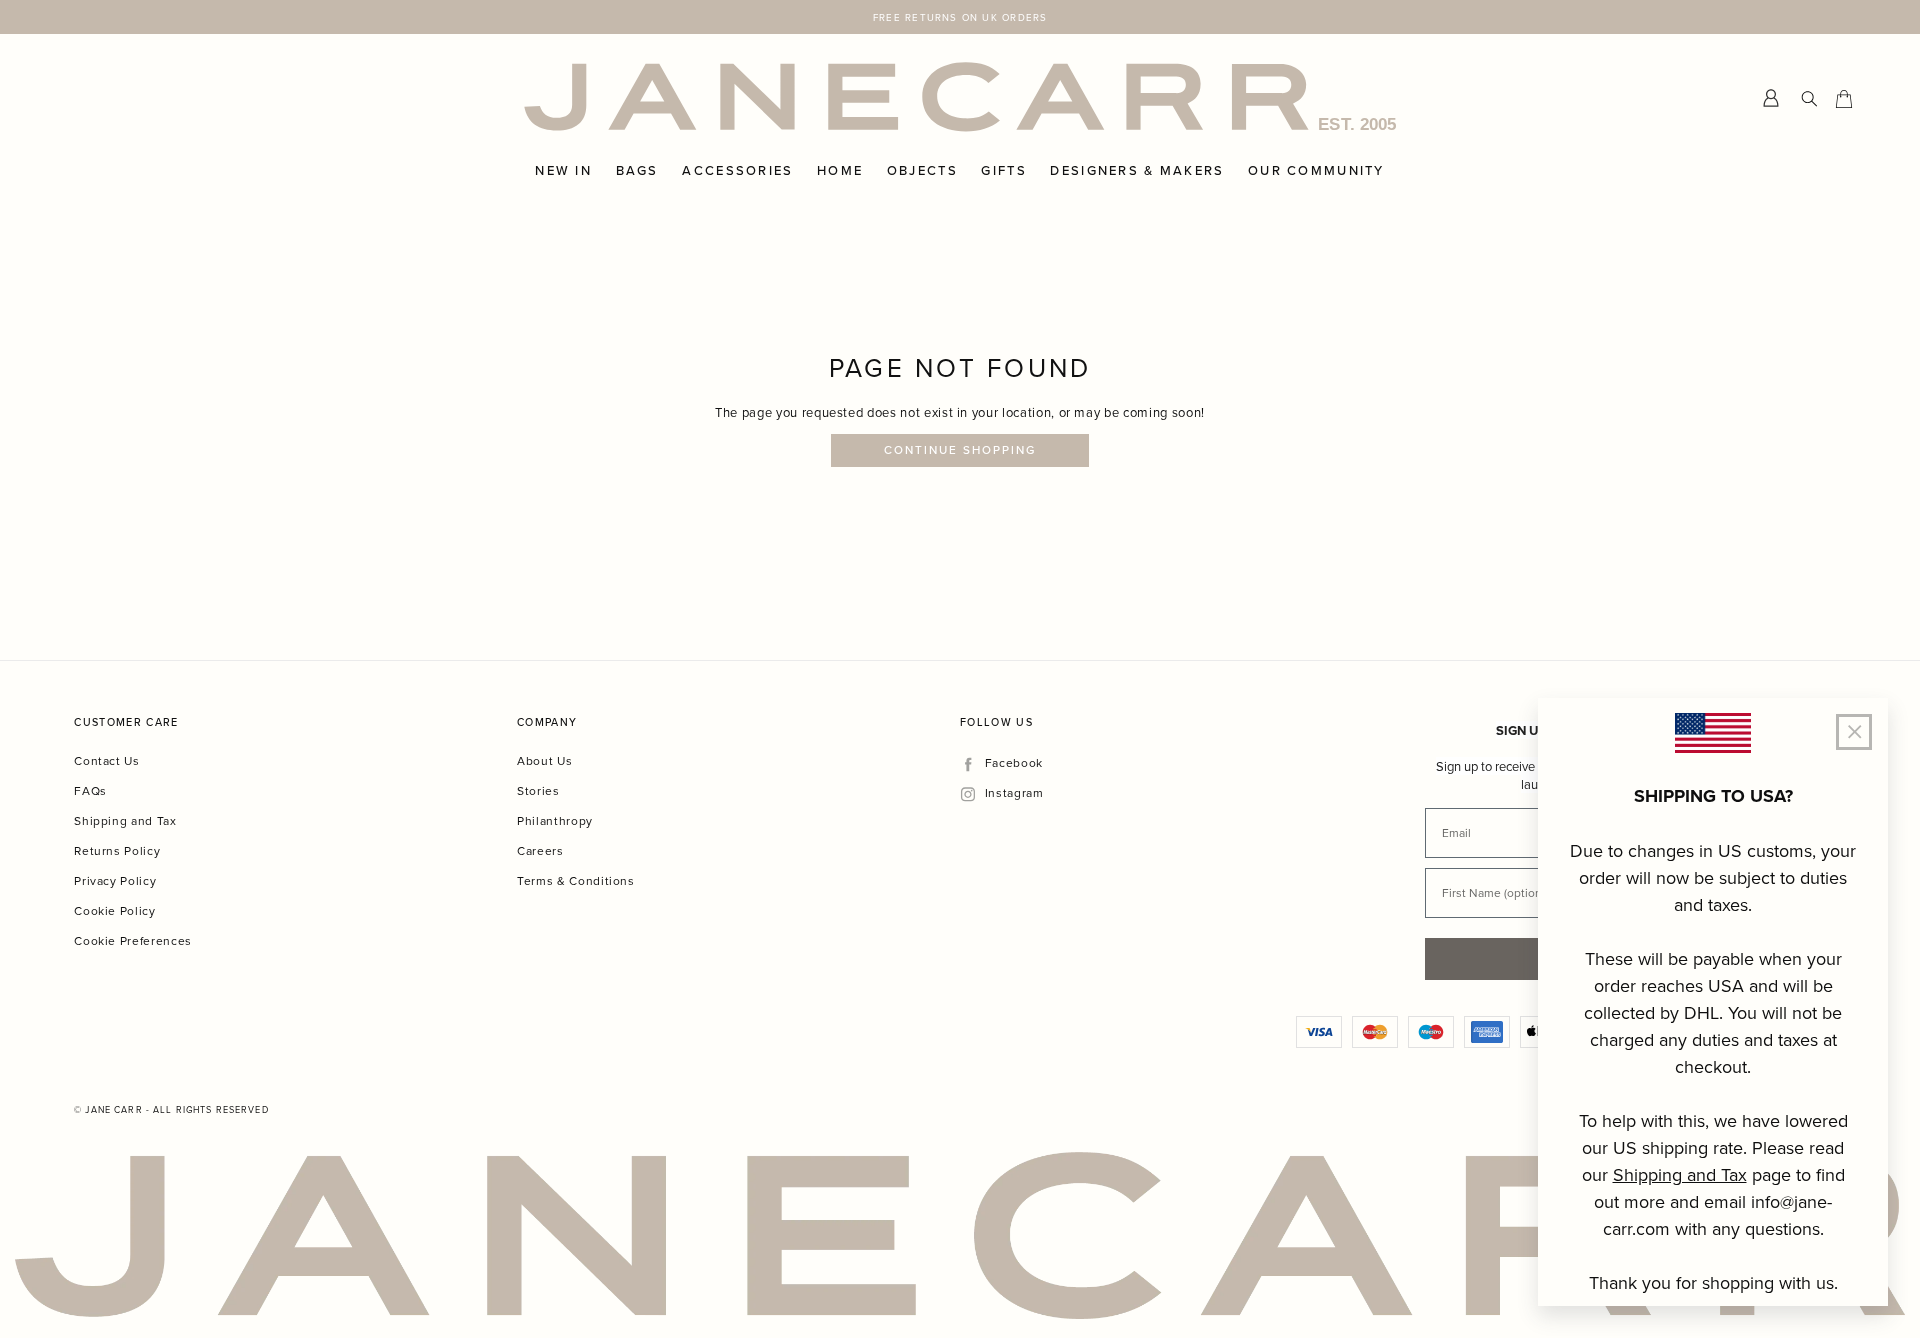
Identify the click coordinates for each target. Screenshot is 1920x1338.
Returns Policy (117, 850)
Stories (538, 790)
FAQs (90, 790)
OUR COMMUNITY (1316, 171)
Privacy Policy (115, 880)
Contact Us (107, 760)
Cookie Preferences (133, 940)
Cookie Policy (114, 910)
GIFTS (1003, 171)
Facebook (1013, 763)
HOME (840, 171)
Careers (540, 850)
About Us (544, 760)
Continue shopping (960, 450)
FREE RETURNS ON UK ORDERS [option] (960, 17)
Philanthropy (555, 820)
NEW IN (563, 171)
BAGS (637, 171)
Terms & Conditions (576, 880)
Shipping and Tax (125, 820)
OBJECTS (922, 171)
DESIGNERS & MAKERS (1137, 171)
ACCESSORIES (737, 171)
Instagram (1014, 793)
